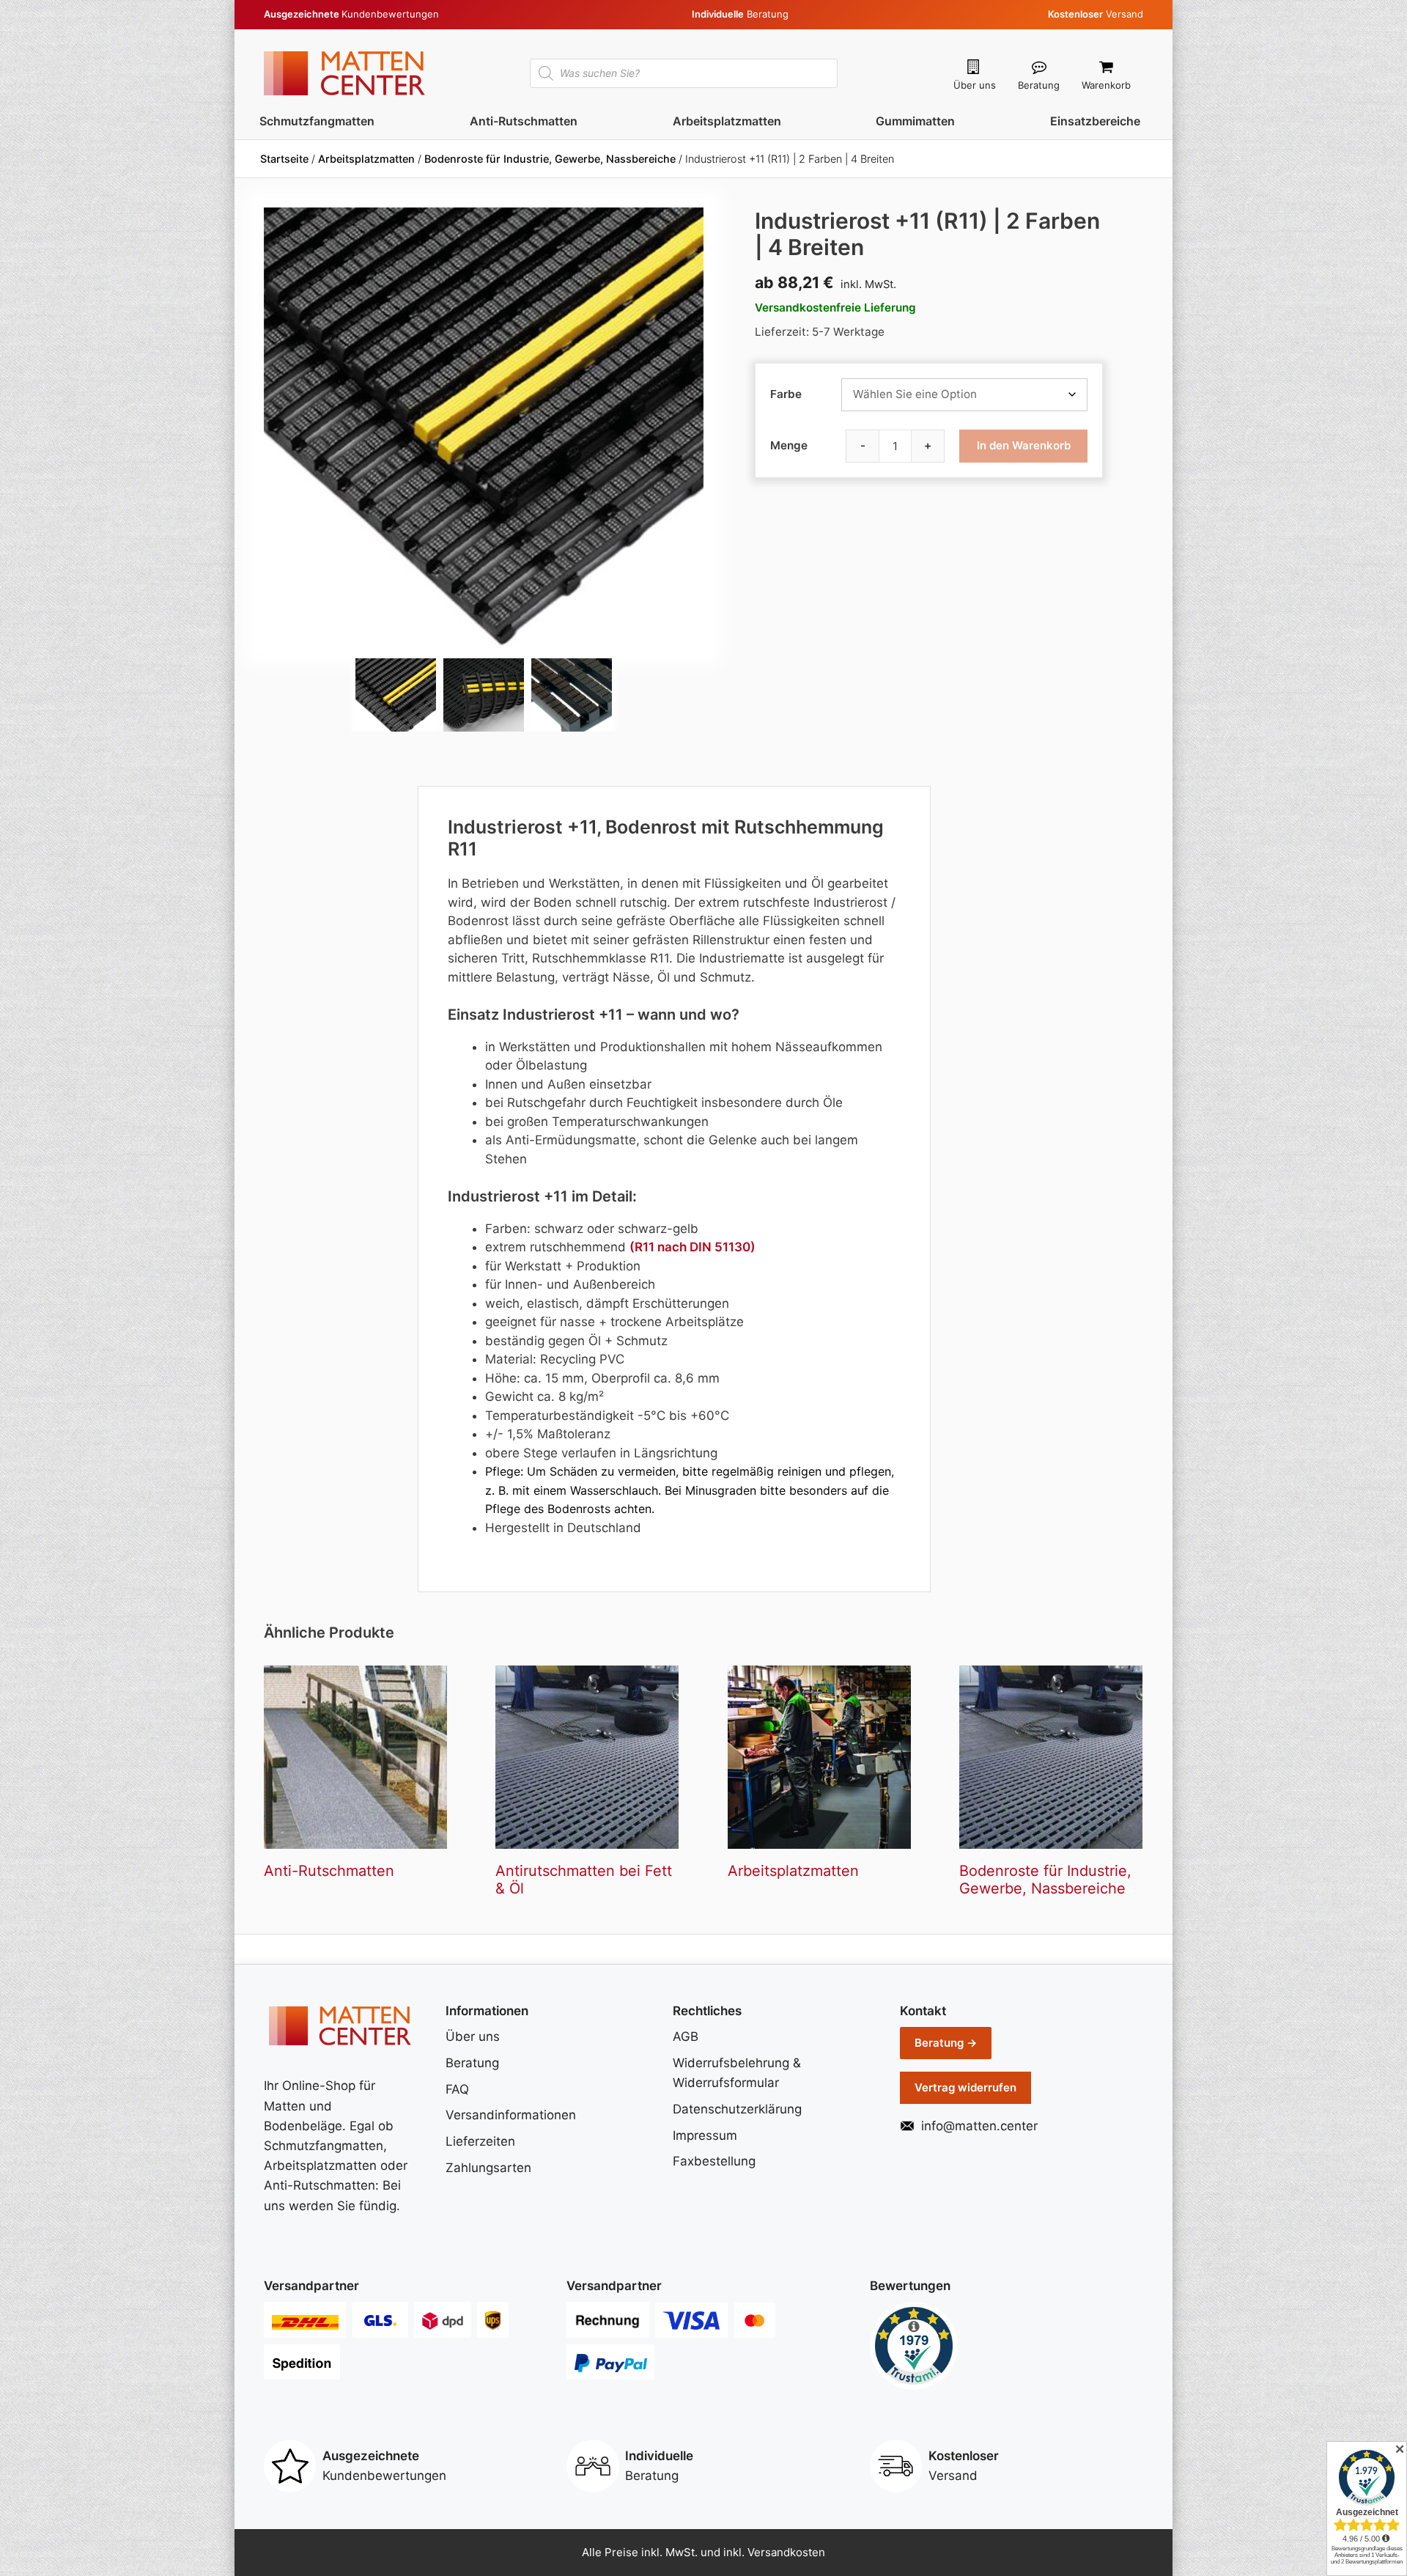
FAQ (457, 2089)
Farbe (786, 394)
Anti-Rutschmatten (524, 121)
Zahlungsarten (488, 2168)
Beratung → (946, 2043)
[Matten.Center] (344, 72)
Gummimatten (915, 121)
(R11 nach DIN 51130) (693, 1247)
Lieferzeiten (480, 2141)
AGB (686, 2036)
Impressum (705, 2135)
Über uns (975, 85)
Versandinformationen (511, 2115)
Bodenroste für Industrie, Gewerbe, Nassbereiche (550, 159)
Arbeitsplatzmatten (727, 121)
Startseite (284, 159)
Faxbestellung (714, 2161)
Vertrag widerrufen (965, 2087)
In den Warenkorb (1024, 445)
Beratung (1039, 85)
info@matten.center (979, 2126)
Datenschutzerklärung (737, 2109)
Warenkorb (1106, 85)
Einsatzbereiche (1095, 121)
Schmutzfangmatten (317, 121)
